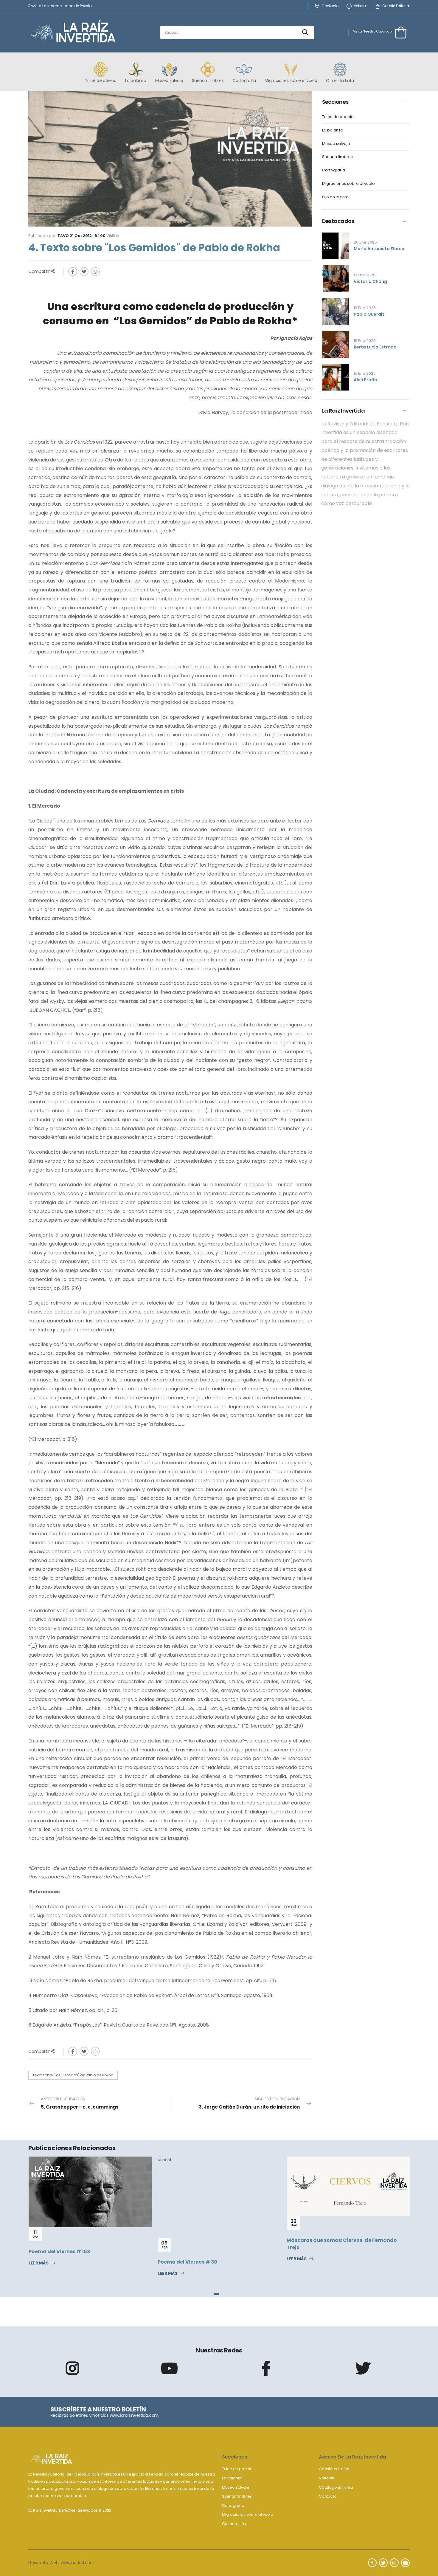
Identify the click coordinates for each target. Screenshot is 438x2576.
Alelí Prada (365, 380)
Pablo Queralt (369, 314)
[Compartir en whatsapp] (95, 272)
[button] (215, 2294)
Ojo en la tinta (335, 197)
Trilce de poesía (338, 117)
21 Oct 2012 (81, 236)
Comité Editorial (396, 6)
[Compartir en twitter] (84, 272)
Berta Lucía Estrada (375, 347)
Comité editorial (334, 2469)
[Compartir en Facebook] (73, 272)
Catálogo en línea (336, 2487)
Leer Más (39, 2274)
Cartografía (334, 170)
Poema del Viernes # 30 (58, 2262)
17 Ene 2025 (365, 275)
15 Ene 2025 (365, 341)
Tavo (63, 236)
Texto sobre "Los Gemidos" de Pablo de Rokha (73, 2075)
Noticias (361, 6)
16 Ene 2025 (365, 308)
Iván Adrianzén (306, 2251)
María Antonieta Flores (379, 249)
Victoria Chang (370, 281)
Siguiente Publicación (249, 2103)
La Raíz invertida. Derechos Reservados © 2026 (70, 2510)
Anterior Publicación (80, 2103)
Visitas (107, 236)
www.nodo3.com (78, 2563)
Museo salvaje (336, 144)
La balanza (333, 130)
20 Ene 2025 (365, 242)
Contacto (330, 6)
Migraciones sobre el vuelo (348, 184)
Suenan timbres (337, 157)
